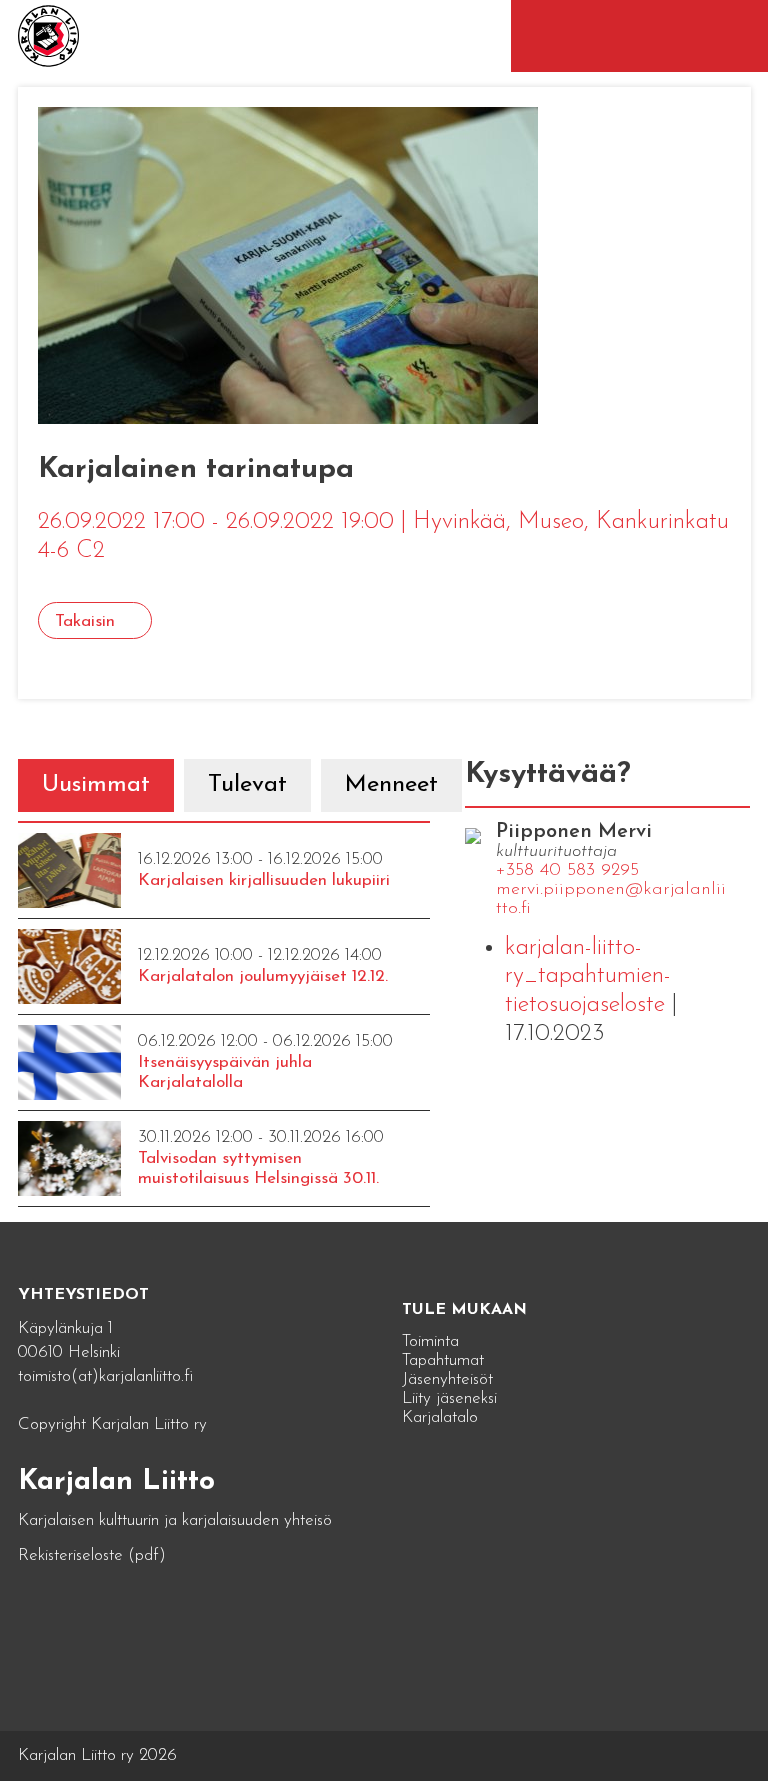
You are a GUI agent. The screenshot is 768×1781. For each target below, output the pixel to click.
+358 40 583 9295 (567, 871)
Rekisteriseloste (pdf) (92, 1555)
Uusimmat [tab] (96, 785)
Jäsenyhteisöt (447, 1379)
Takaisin (85, 621)
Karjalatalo (440, 1417)
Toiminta (430, 1341)
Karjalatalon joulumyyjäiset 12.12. (263, 976)
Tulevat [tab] (247, 785)
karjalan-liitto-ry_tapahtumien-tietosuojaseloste (588, 977)
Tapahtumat (443, 1360)
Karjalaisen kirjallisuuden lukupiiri (264, 880)
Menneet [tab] (391, 785)
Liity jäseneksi (449, 1398)
